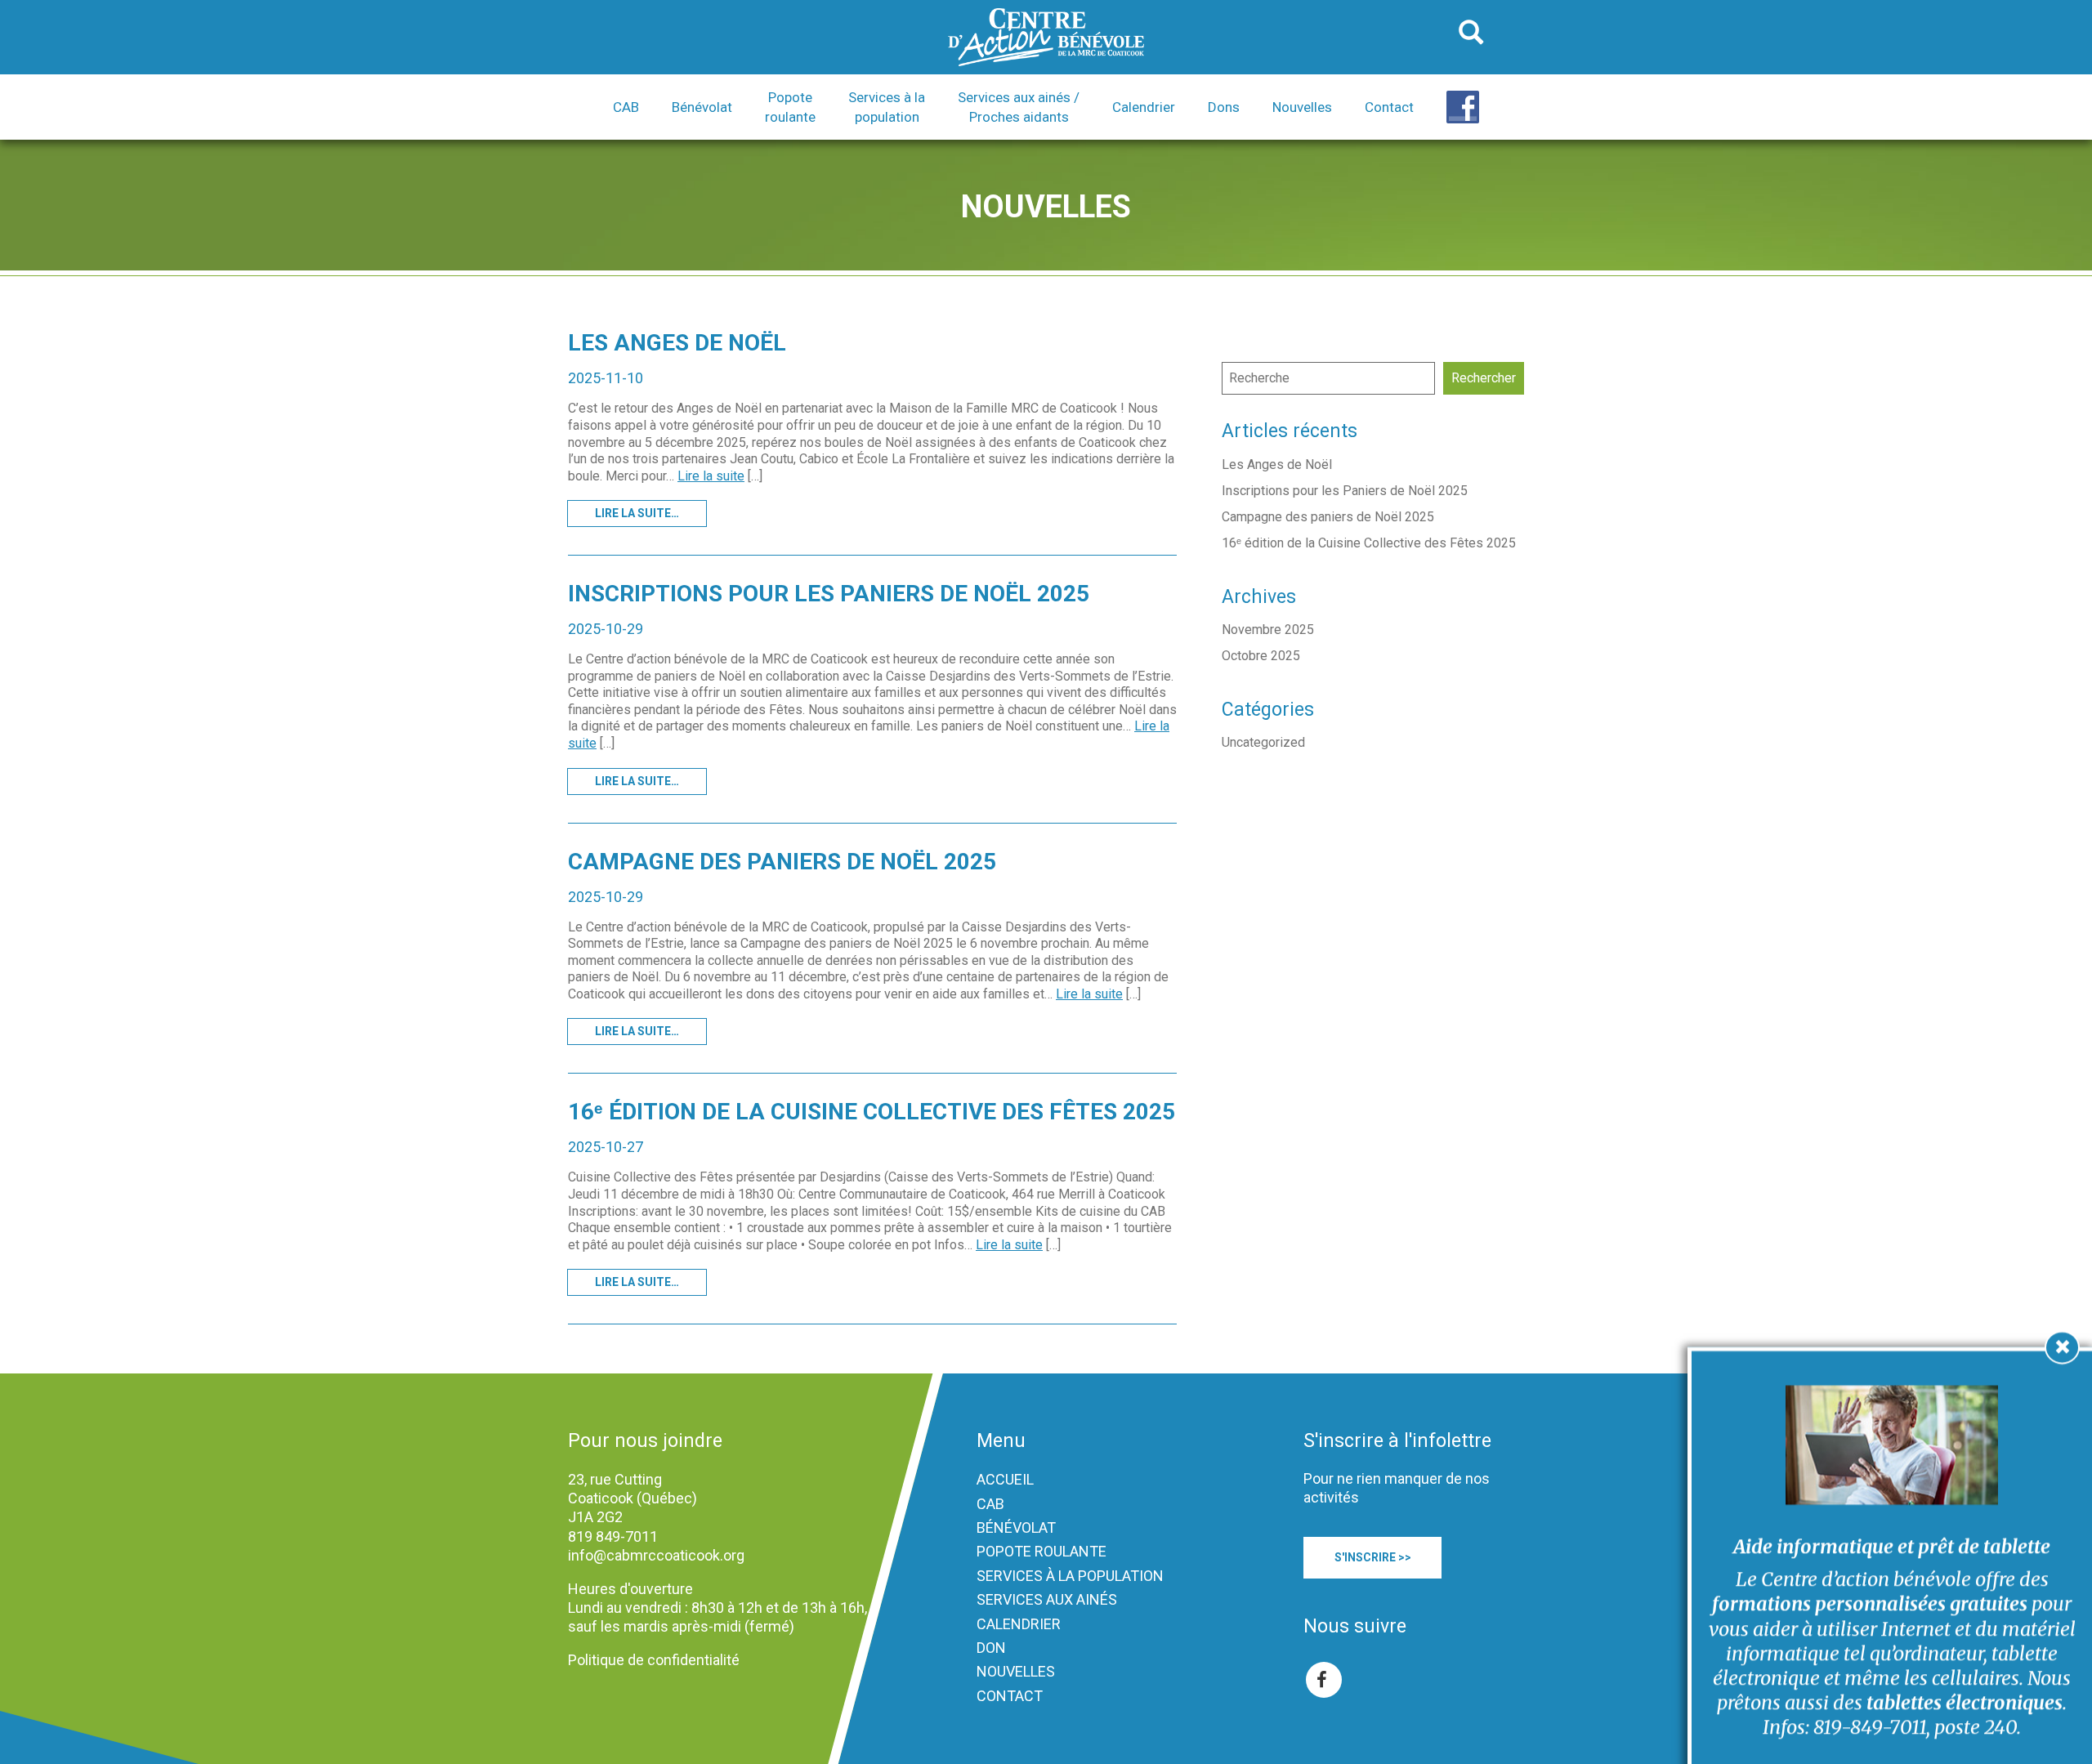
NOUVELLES (1016, 1671)
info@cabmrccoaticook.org (656, 1555)
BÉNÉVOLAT (1016, 1527)
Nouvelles (1302, 107)
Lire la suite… (637, 513)
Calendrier (1144, 107)
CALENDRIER (1019, 1624)
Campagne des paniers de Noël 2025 (782, 862)
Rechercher (1484, 378)
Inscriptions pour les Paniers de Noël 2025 (829, 594)
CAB (990, 1504)
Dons (1224, 107)
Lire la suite (711, 476)
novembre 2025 (1268, 630)
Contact (1389, 107)
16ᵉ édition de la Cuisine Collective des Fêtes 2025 (872, 1112)
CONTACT (1010, 1696)
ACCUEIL (1005, 1479)
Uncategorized (1263, 742)
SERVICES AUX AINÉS (1047, 1599)
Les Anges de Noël (677, 343)
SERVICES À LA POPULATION (1070, 1576)
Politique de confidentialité (654, 1660)
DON (991, 1648)
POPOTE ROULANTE (1042, 1551)
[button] (626, 107)
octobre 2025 (1261, 656)
